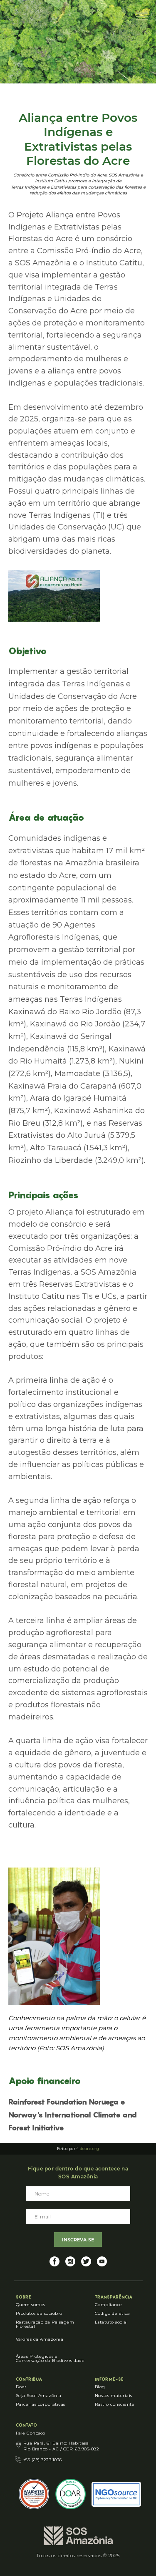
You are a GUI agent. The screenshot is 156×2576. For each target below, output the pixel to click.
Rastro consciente (115, 2404)
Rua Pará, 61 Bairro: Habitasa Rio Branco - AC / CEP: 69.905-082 (61, 2446)
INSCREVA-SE (78, 2240)
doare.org (90, 2149)
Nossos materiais (114, 2396)
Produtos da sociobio (39, 2313)
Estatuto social (111, 2322)
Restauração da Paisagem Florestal (45, 2324)
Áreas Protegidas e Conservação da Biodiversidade (50, 2358)
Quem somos (31, 2305)
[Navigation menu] (142, 17)
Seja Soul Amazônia (39, 2396)
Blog (100, 2387)
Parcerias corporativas (41, 2404)
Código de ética (113, 2313)
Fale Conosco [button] (31, 2433)
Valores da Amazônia (40, 2339)
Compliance (109, 2305)
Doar (21, 2387)
